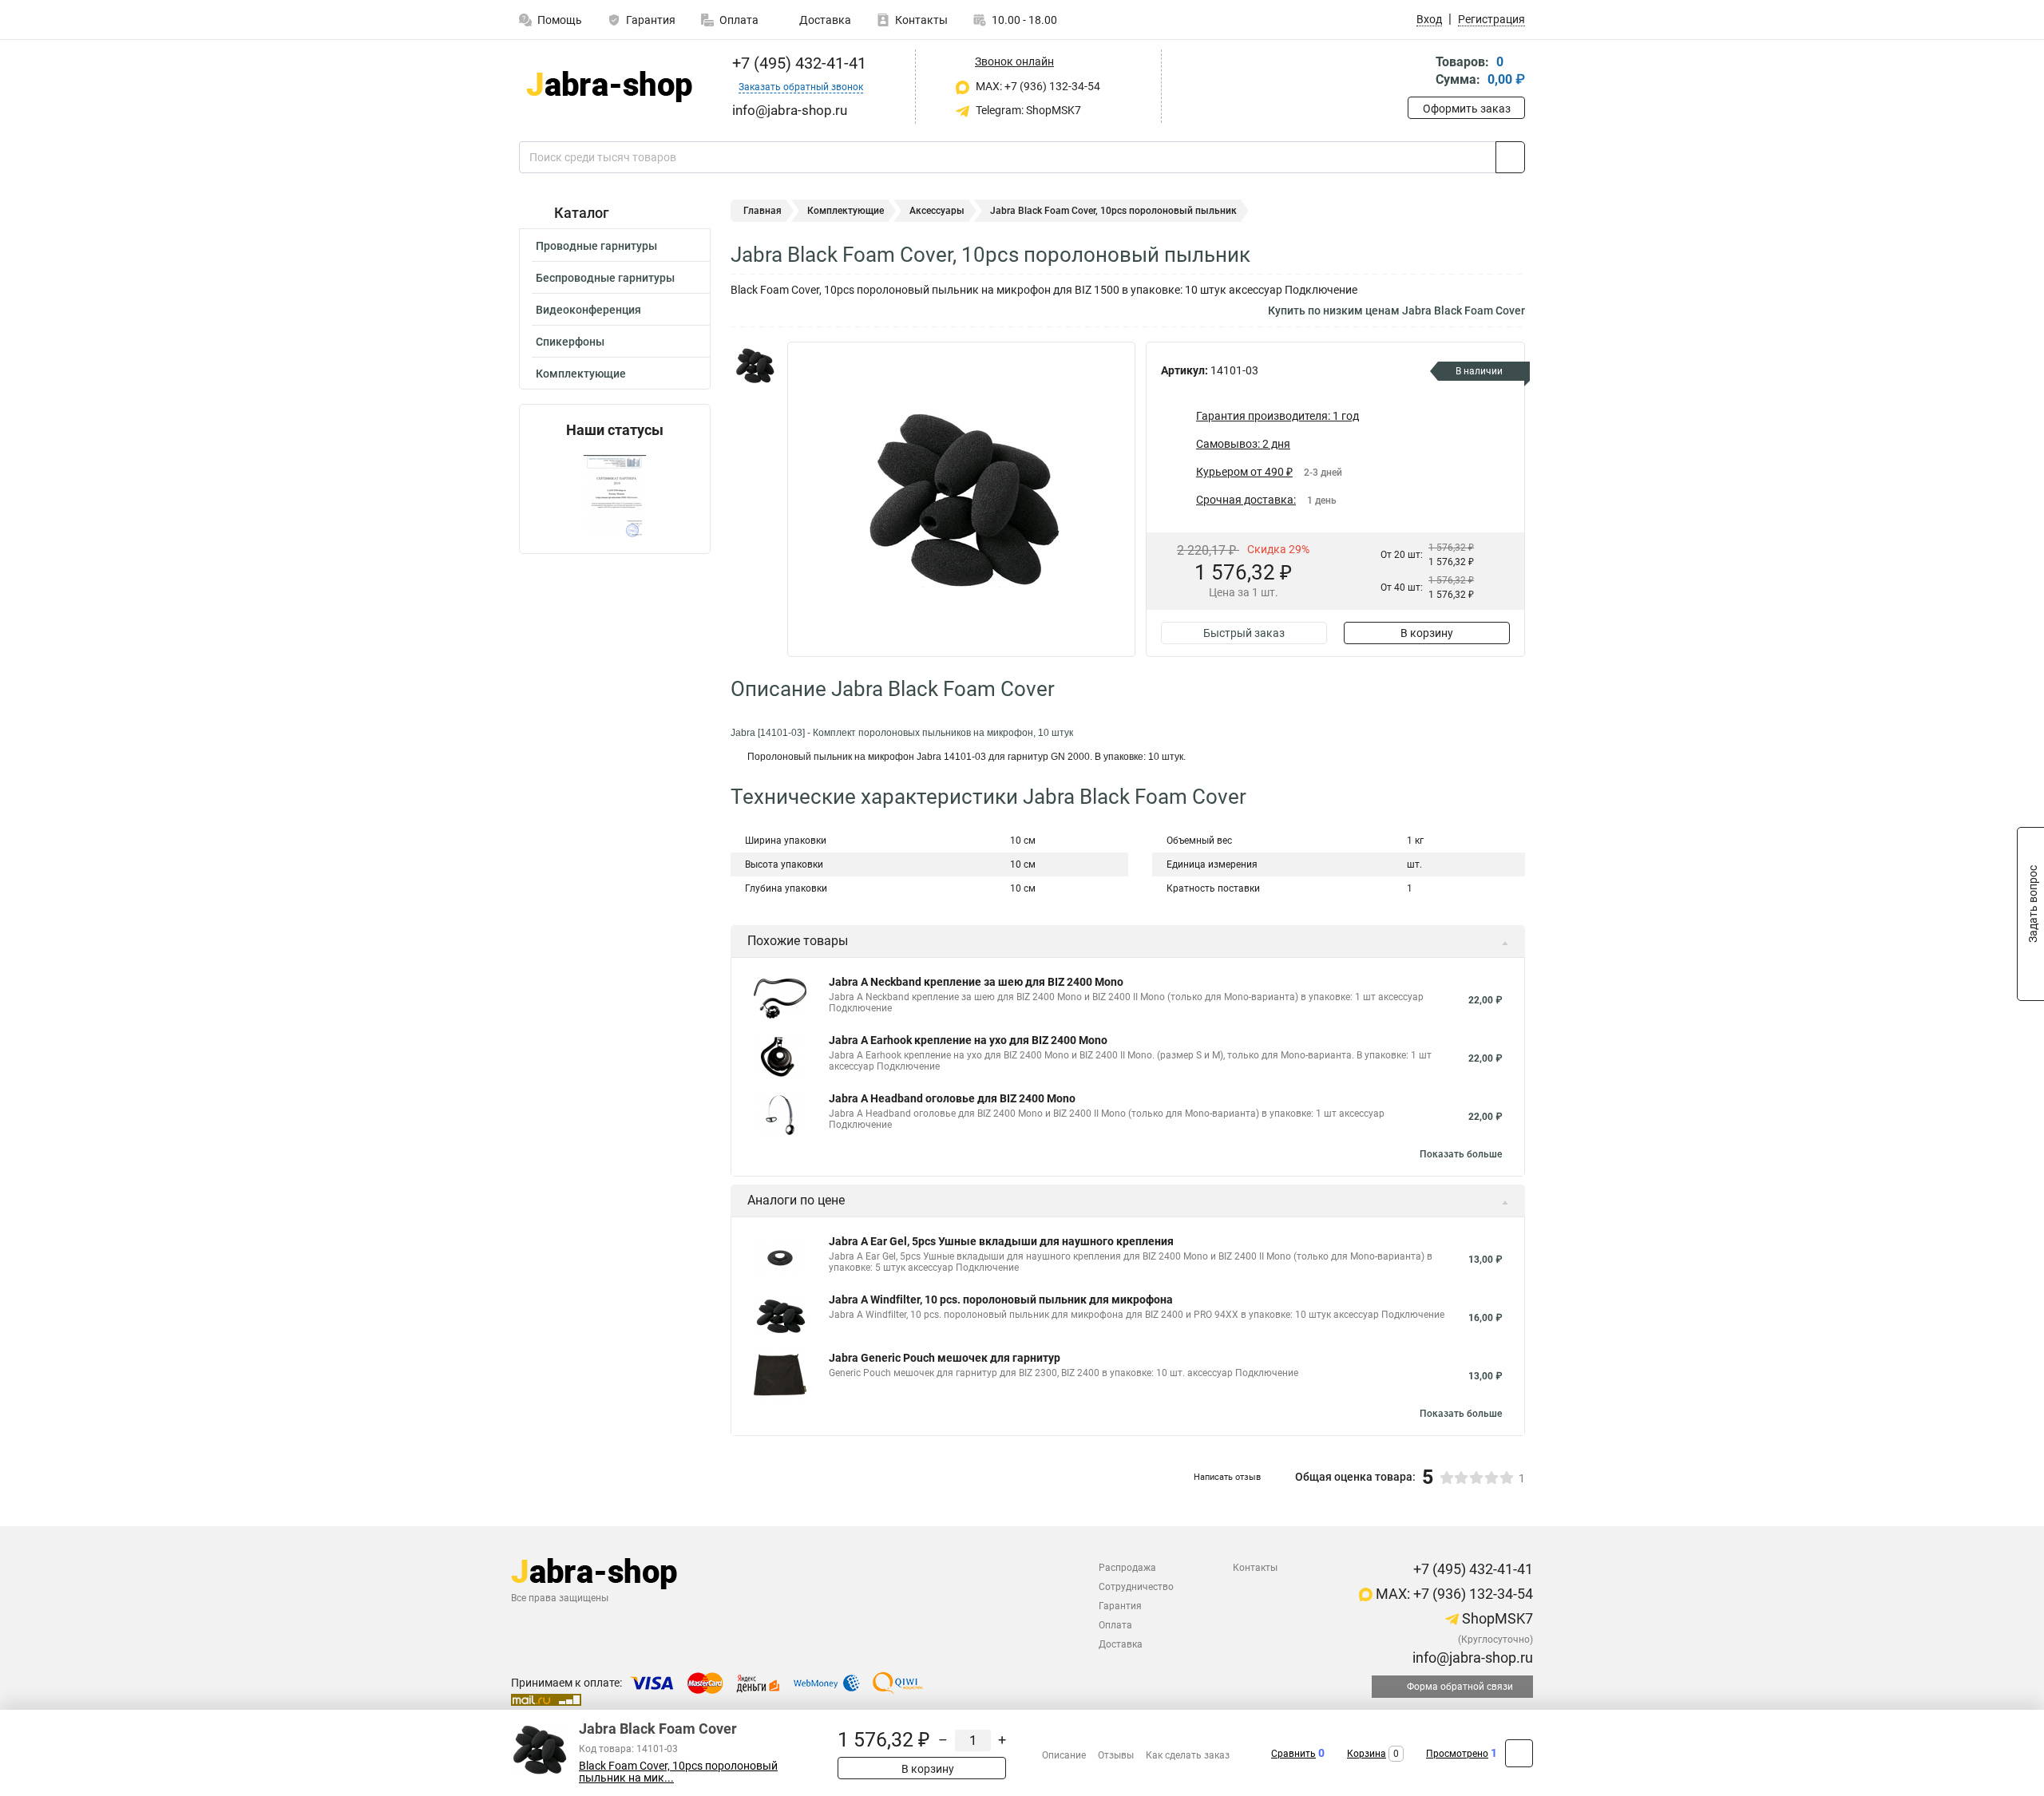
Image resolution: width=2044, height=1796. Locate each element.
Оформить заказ (1467, 109)
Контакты (921, 20)
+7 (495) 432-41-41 (797, 63)
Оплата (739, 20)
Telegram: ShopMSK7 (1027, 110)
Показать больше (1461, 1154)
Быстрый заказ (1244, 633)
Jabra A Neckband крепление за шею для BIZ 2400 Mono (976, 982)
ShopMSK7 (1496, 1618)
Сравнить (1293, 1754)
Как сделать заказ (1188, 1755)
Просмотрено (1457, 1754)
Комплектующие (581, 374)
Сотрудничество (1136, 1587)
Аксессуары (937, 211)
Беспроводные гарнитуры (605, 278)
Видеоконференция (588, 310)
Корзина (1367, 1754)
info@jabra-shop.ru (1471, 1658)
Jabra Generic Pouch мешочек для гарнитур (945, 1358)
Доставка (824, 20)
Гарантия (651, 20)
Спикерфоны (570, 342)
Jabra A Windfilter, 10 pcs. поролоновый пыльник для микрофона (1001, 1300)
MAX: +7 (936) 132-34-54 (1037, 86)
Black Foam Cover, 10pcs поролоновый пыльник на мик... (678, 1772)
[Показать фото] (755, 366)
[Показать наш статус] (615, 496)
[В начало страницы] (1519, 1753)
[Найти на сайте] (1510, 157)
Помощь (560, 20)
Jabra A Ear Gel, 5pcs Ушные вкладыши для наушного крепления (1001, 1241)
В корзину (1427, 633)
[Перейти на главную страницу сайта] (609, 87)
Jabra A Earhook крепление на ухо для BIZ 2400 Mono (968, 1040)
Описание (1064, 1755)
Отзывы (1116, 1755)
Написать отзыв (1227, 1477)
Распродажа (1127, 1568)
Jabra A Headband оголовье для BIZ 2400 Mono (952, 1098)
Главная (763, 211)
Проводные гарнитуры (596, 246)
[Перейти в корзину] (1419, 72)
